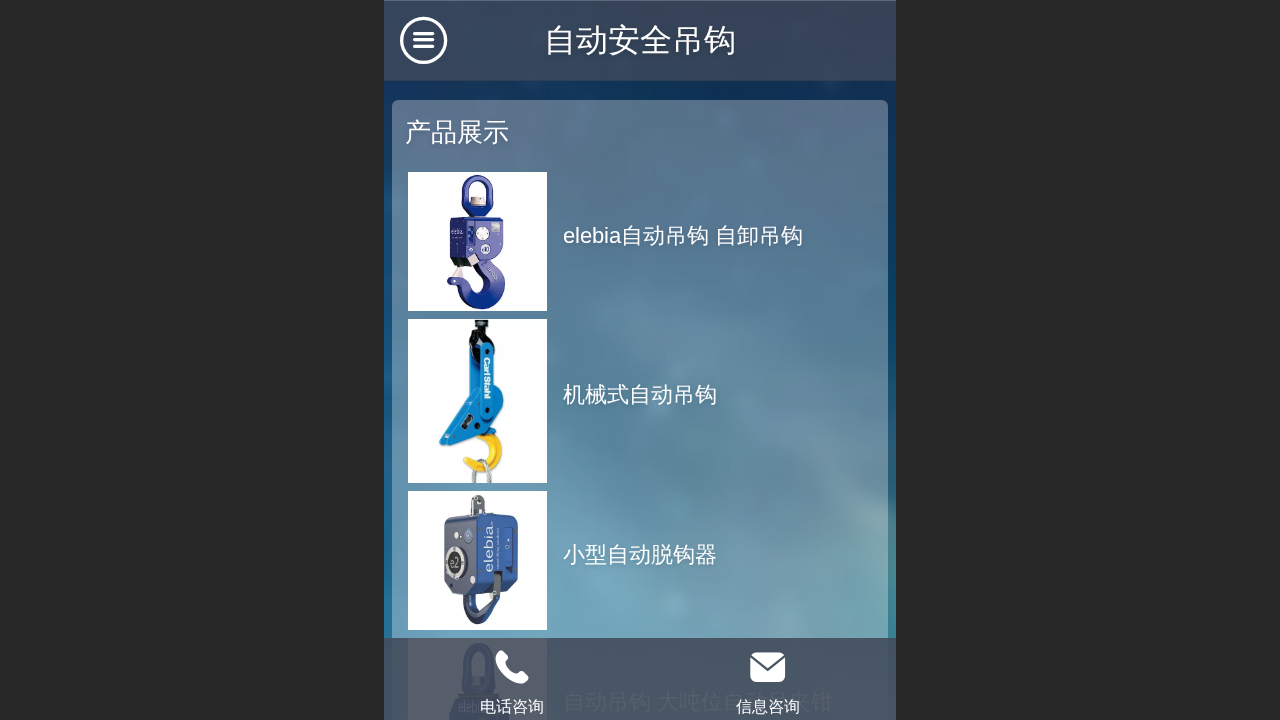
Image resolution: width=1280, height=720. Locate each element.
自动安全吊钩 (640, 40)
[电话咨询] (512, 667)
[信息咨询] (768, 667)
